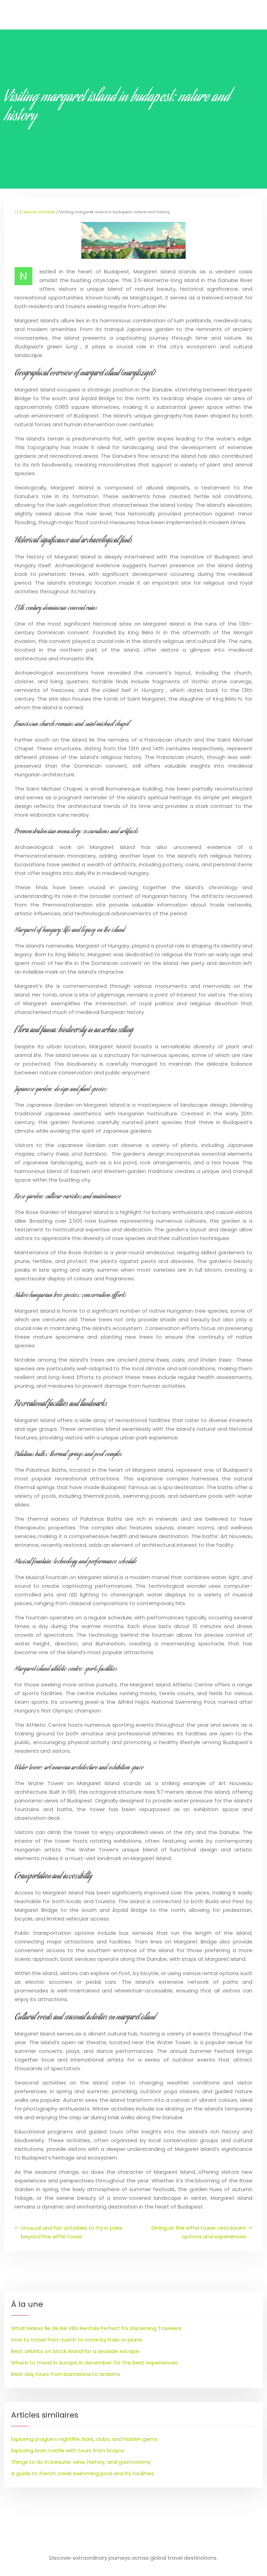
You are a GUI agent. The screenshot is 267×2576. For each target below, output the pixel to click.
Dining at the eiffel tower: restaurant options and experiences (199, 2232)
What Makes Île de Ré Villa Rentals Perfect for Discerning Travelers (96, 2328)
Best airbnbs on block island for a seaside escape (75, 2351)
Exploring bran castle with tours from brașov (68, 2450)
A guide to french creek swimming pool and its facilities (83, 2473)
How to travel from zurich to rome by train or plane (77, 2340)
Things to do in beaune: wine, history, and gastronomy (81, 2462)
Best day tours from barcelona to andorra (66, 2374)
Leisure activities (39, 212)
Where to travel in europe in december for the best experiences (94, 2363)
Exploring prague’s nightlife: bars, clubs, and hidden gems (84, 2439)
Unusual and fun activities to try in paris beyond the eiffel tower (72, 2232)
